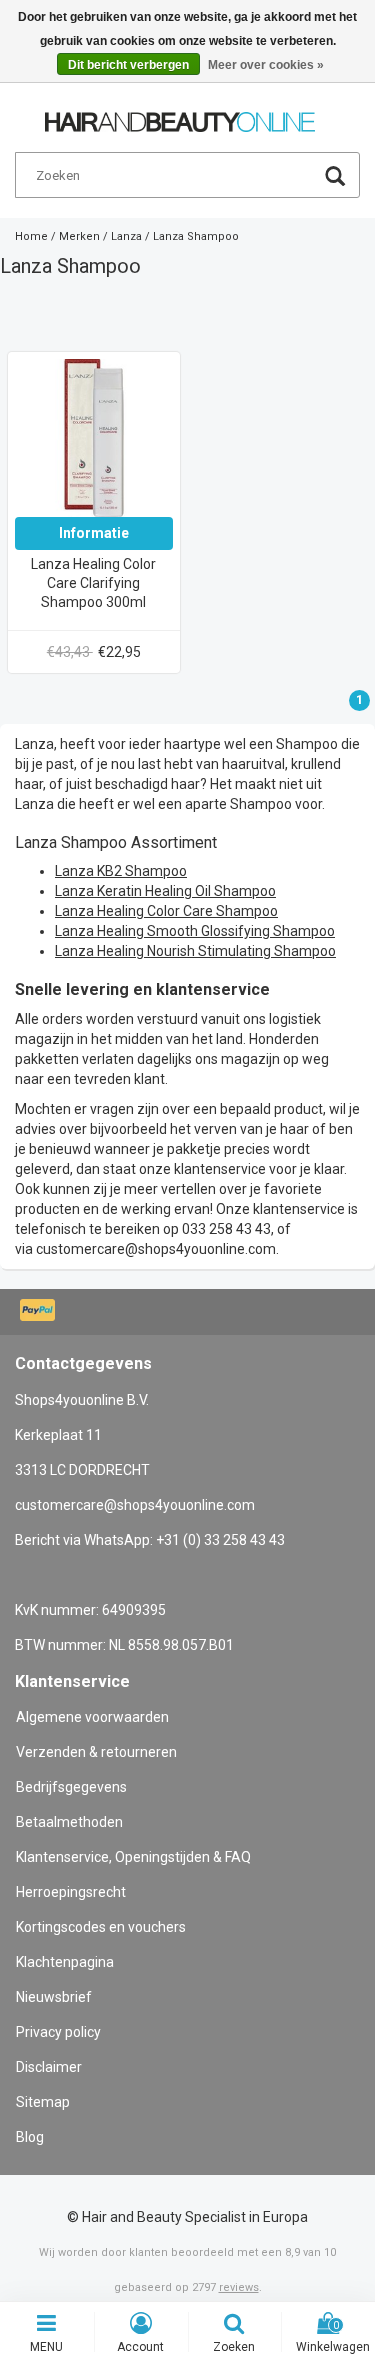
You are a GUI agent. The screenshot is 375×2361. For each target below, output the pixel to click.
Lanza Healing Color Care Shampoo (166, 911)
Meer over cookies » (266, 65)
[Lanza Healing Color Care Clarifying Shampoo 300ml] (94, 437)
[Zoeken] (335, 178)
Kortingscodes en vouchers (101, 1927)
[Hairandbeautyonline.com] (180, 113)
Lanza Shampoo (196, 236)
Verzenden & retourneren (96, 1752)
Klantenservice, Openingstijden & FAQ (133, 1857)
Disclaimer (49, 2067)
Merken (79, 236)
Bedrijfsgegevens (71, 1787)
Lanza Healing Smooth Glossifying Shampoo (195, 931)
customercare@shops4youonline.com (156, 1249)
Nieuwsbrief (54, 1997)
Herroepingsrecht (71, 1892)
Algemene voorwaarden (92, 1717)
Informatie (94, 533)
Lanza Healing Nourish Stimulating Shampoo (195, 951)
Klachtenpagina (65, 1962)
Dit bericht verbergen (128, 65)
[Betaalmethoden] (39, 1312)
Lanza (126, 236)
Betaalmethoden (69, 1822)
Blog (30, 2137)
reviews (239, 2287)
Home (31, 236)
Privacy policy (58, 2032)
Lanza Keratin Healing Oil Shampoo (165, 891)
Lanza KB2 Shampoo (121, 871)
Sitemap (43, 2102)
